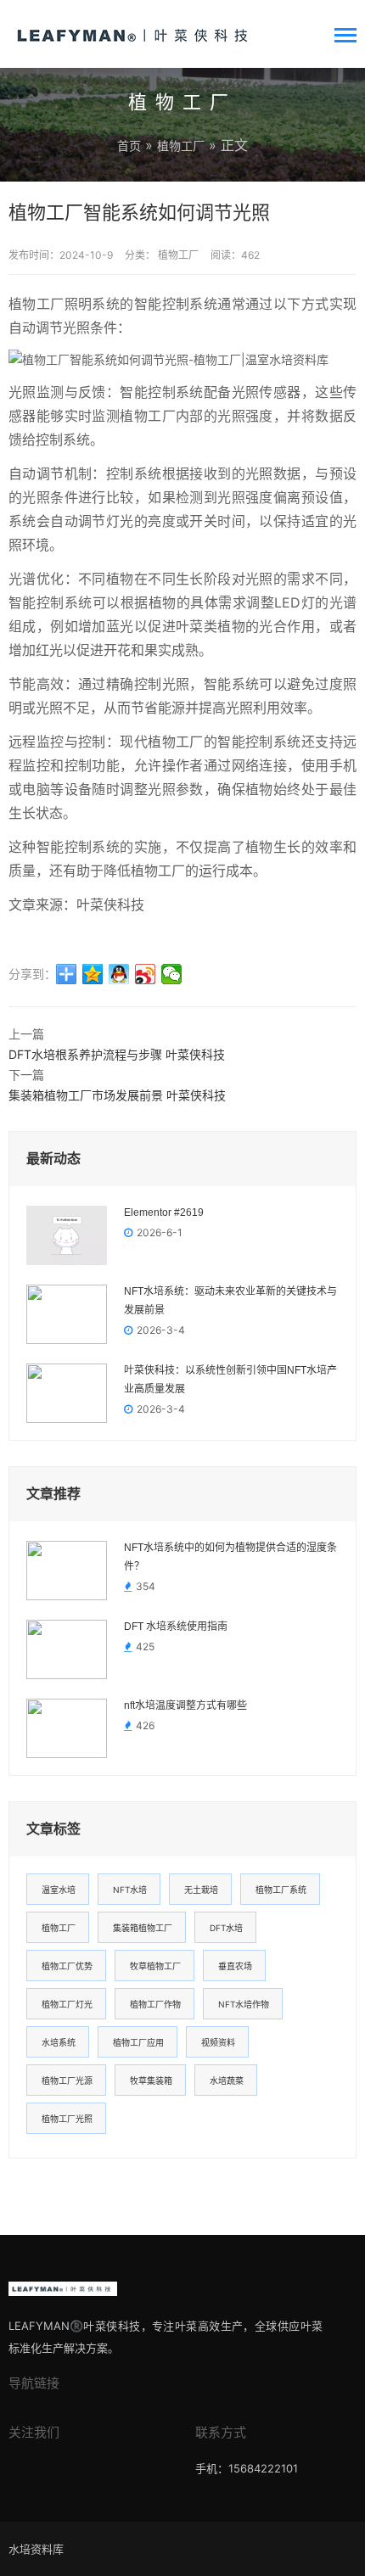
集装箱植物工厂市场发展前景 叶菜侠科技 (117, 1095)
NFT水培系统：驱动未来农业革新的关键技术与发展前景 (230, 1301)
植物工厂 (181, 146)
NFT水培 (130, 1890)
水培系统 (59, 2042)
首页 (129, 146)
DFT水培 (226, 1928)
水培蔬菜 (227, 2080)
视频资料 (218, 2042)
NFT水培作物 (244, 2004)
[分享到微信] (172, 974)
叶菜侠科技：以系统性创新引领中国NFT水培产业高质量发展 (230, 1380)
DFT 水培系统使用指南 (176, 1627)
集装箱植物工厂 (143, 1928)
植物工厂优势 (67, 1966)
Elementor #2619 (164, 1212)
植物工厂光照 (67, 2119)
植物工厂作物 (155, 2004)
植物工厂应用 (138, 2042)
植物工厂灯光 (67, 2004)
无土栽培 (201, 1890)
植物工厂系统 (281, 1890)
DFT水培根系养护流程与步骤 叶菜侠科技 (117, 1054)
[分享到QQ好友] (119, 974)
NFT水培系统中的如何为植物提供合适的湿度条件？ (230, 1557)
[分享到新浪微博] (146, 974)
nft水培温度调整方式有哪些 (185, 1705)
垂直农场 (235, 1966)
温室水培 (59, 1890)
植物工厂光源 (67, 2080)
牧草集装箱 (151, 2080)
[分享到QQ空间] (93, 974)
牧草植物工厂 (155, 1966)
